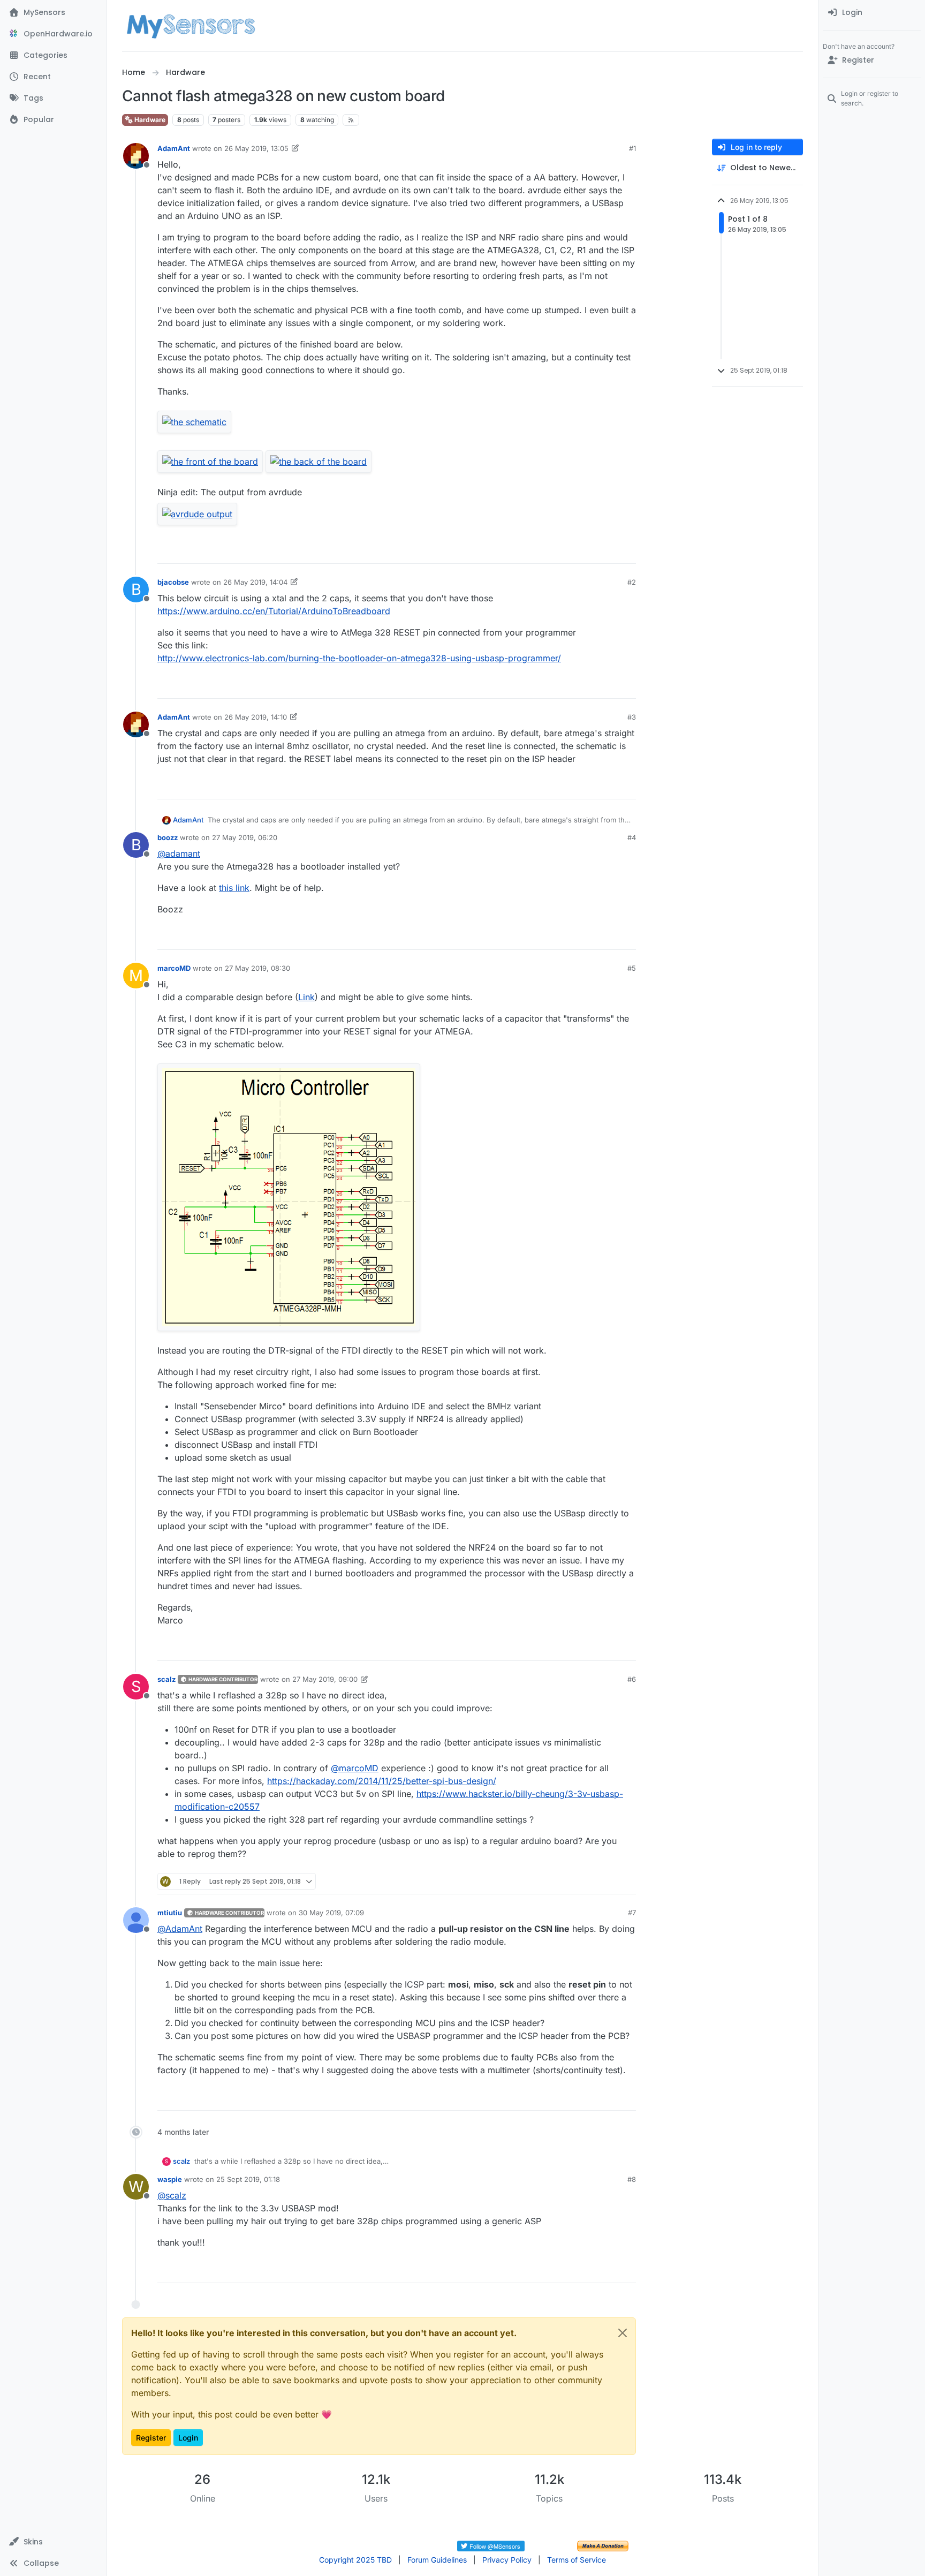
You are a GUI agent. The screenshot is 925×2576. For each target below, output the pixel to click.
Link (306, 997)
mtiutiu (170, 1913)
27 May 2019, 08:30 (257, 968)
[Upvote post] (587, 551)
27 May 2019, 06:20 (245, 837)
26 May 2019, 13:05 (256, 148)
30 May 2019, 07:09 (331, 1913)
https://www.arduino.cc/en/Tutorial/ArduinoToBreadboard (274, 611)
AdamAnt (174, 148)
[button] (53, 2542)
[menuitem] (872, 13)
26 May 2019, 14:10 (256, 717)
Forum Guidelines (437, 2560)
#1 (632, 148)
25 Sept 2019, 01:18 (248, 2179)
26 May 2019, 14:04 (255, 582)
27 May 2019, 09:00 (325, 1679)
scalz (166, 1679)
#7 (632, 1913)
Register (151, 2438)
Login (188, 2438)
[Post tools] (627, 551)
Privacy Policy (507, 2560)
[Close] (623, 2333)
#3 (632, 717)
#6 (632, 1679)
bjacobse (173, 582)
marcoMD (174, 968)
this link (234, 888)
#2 (632, 582)
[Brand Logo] (191, 26)
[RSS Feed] (351, 120)
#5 (632, 968)
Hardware (149, 120)
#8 (632, 2179)
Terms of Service (577, 2560)
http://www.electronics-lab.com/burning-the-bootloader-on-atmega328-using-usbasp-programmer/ (359, 658)
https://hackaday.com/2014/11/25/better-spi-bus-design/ (382, 1781)
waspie (170, 2179)
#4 (632, 837)
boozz (168, 837)
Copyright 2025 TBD (355, 2560)
